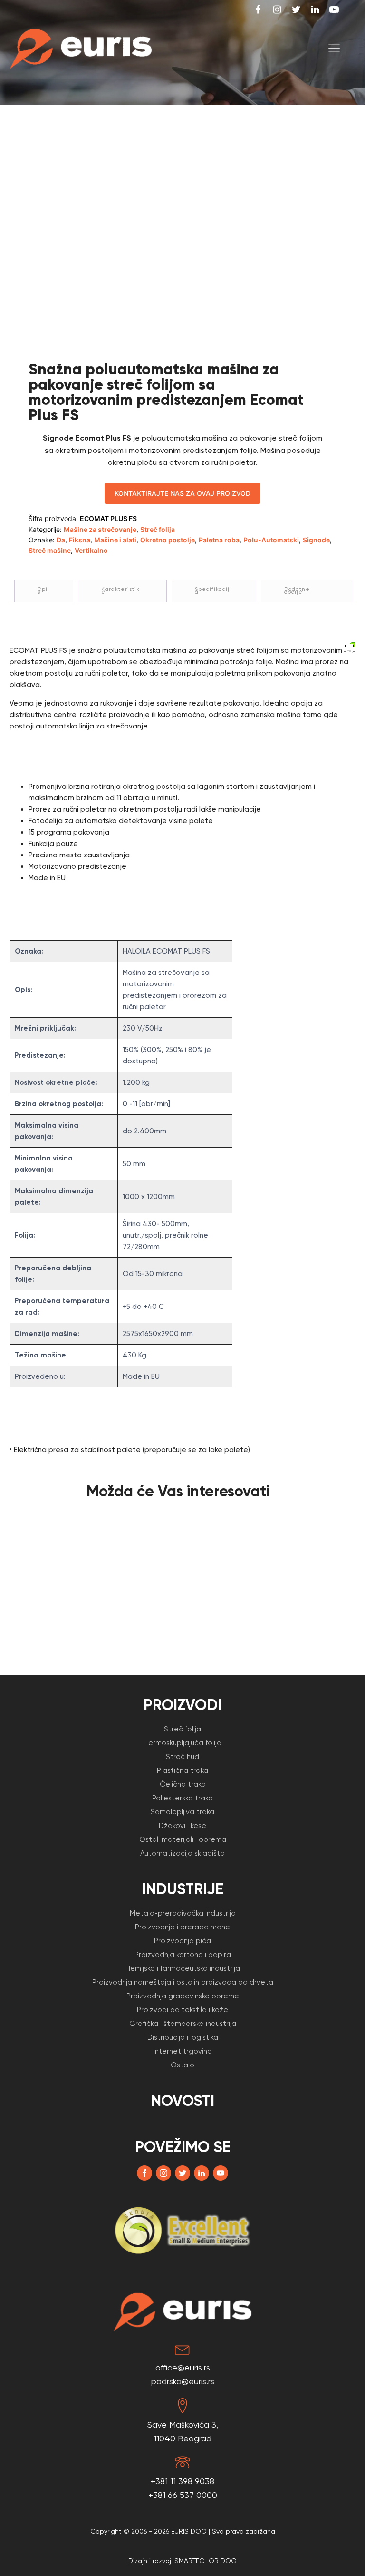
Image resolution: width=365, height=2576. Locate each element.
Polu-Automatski (271, 540)
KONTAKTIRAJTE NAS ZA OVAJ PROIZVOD (182, 493)
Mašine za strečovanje (100, 529)
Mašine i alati (115, 540)
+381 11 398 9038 (182, 2481)
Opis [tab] (43, 591)
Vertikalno (91, 550)
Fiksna (80, 540)
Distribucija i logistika (183, 2037)
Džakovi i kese (182, 1826)
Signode (316, 540)
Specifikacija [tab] (212, 591)
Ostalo (182, 2065)
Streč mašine (50, 550)
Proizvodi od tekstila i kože (182, 2010)
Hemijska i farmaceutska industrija (183, 1968)
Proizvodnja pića (182, 1941)
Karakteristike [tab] (120, 591)
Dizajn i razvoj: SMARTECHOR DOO (182, 2561)
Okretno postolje (168, 540)
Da (61, 540)
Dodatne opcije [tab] (297, 591)
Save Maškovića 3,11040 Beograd (183, 2431)
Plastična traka (182, 1770)
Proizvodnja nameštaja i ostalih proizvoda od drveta (183, 1982)
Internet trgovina (183, 2051)
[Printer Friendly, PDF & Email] (350, 647)
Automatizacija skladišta (182, 1853)
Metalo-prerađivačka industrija (183, 1913)
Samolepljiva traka (182, 1812)
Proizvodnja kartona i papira (183, 1955)
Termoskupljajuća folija (183, 1743)
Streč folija (158, 529)
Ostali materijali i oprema (183, 1839)
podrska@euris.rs (183, 2381)
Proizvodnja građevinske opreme (183, 1996)
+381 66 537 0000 (183, 2495)
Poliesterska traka (182, 1798)
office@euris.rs (183, 2367)
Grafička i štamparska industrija (183, 2024)
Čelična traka (183, 1784)
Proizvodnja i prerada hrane (182, 1927)
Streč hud (182, 1757)
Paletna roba (219, 540)
